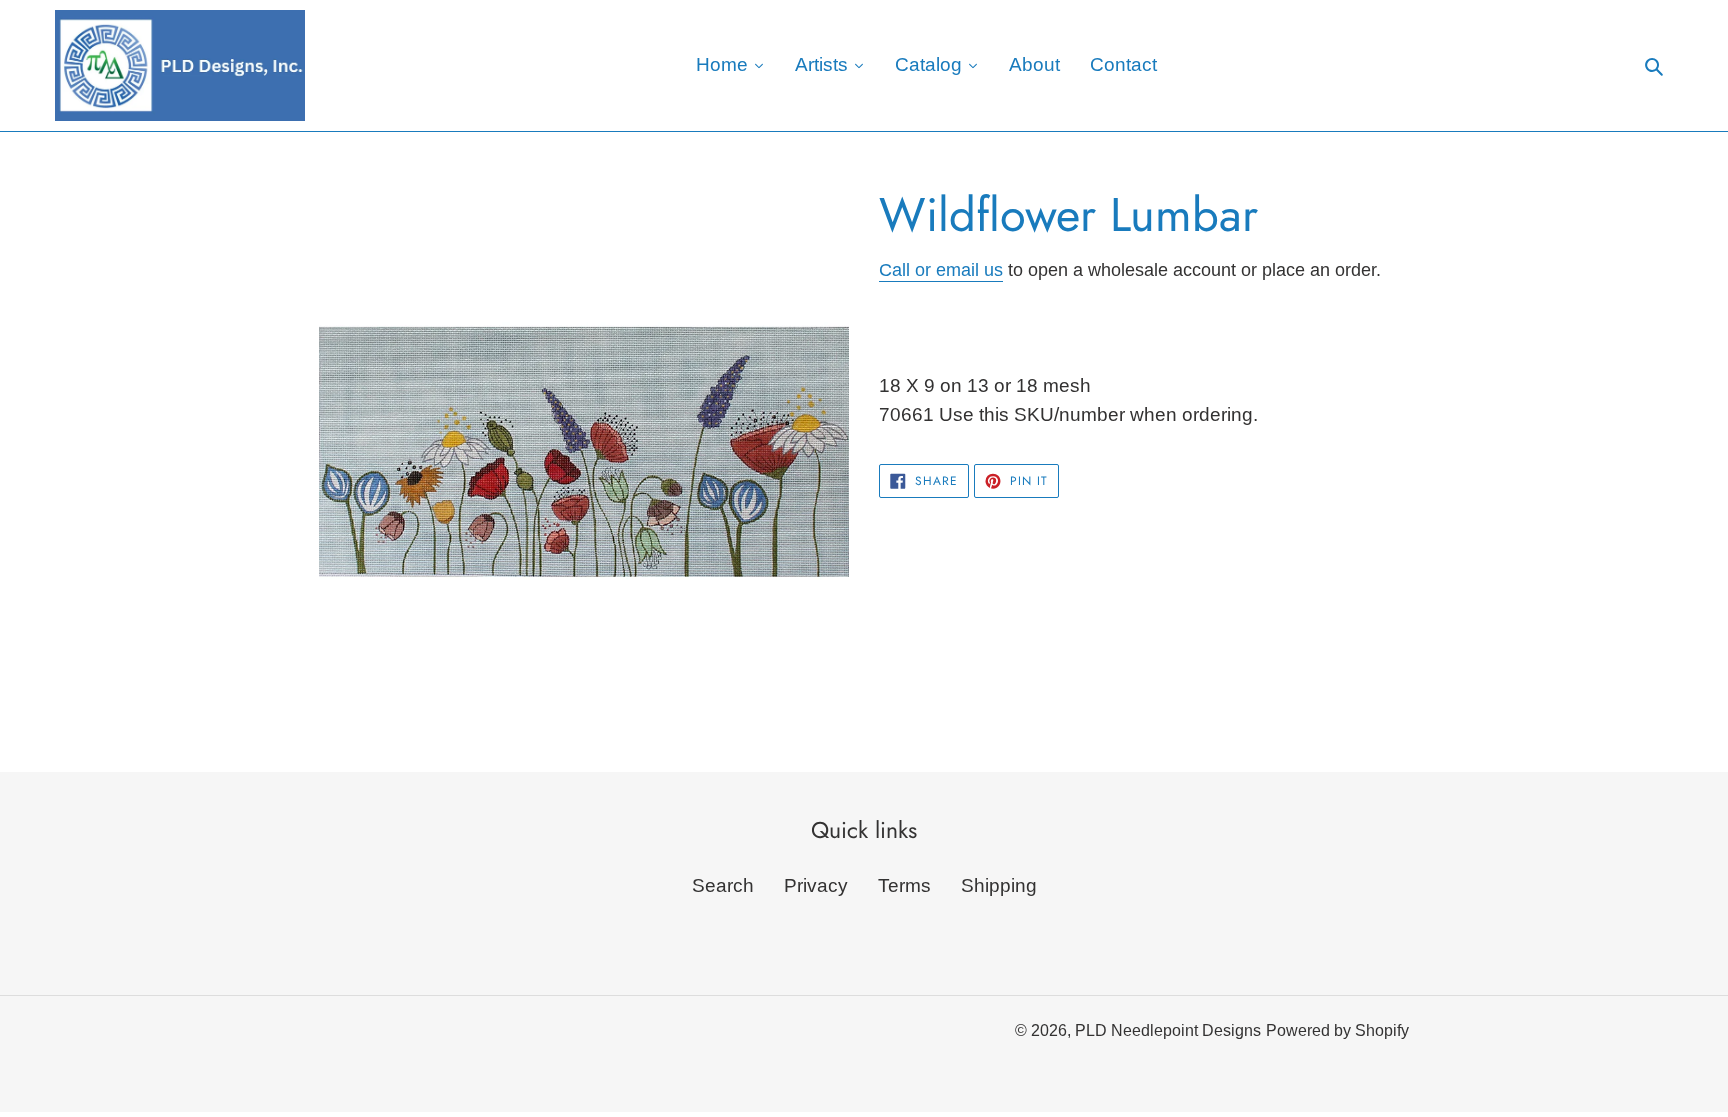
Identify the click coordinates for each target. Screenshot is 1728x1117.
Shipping (999, 885)
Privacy (816, 885)
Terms (904, 885)
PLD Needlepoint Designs (1168, 1030)
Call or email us (941, 270)
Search (723, 885)
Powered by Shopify (1337, 1030)
